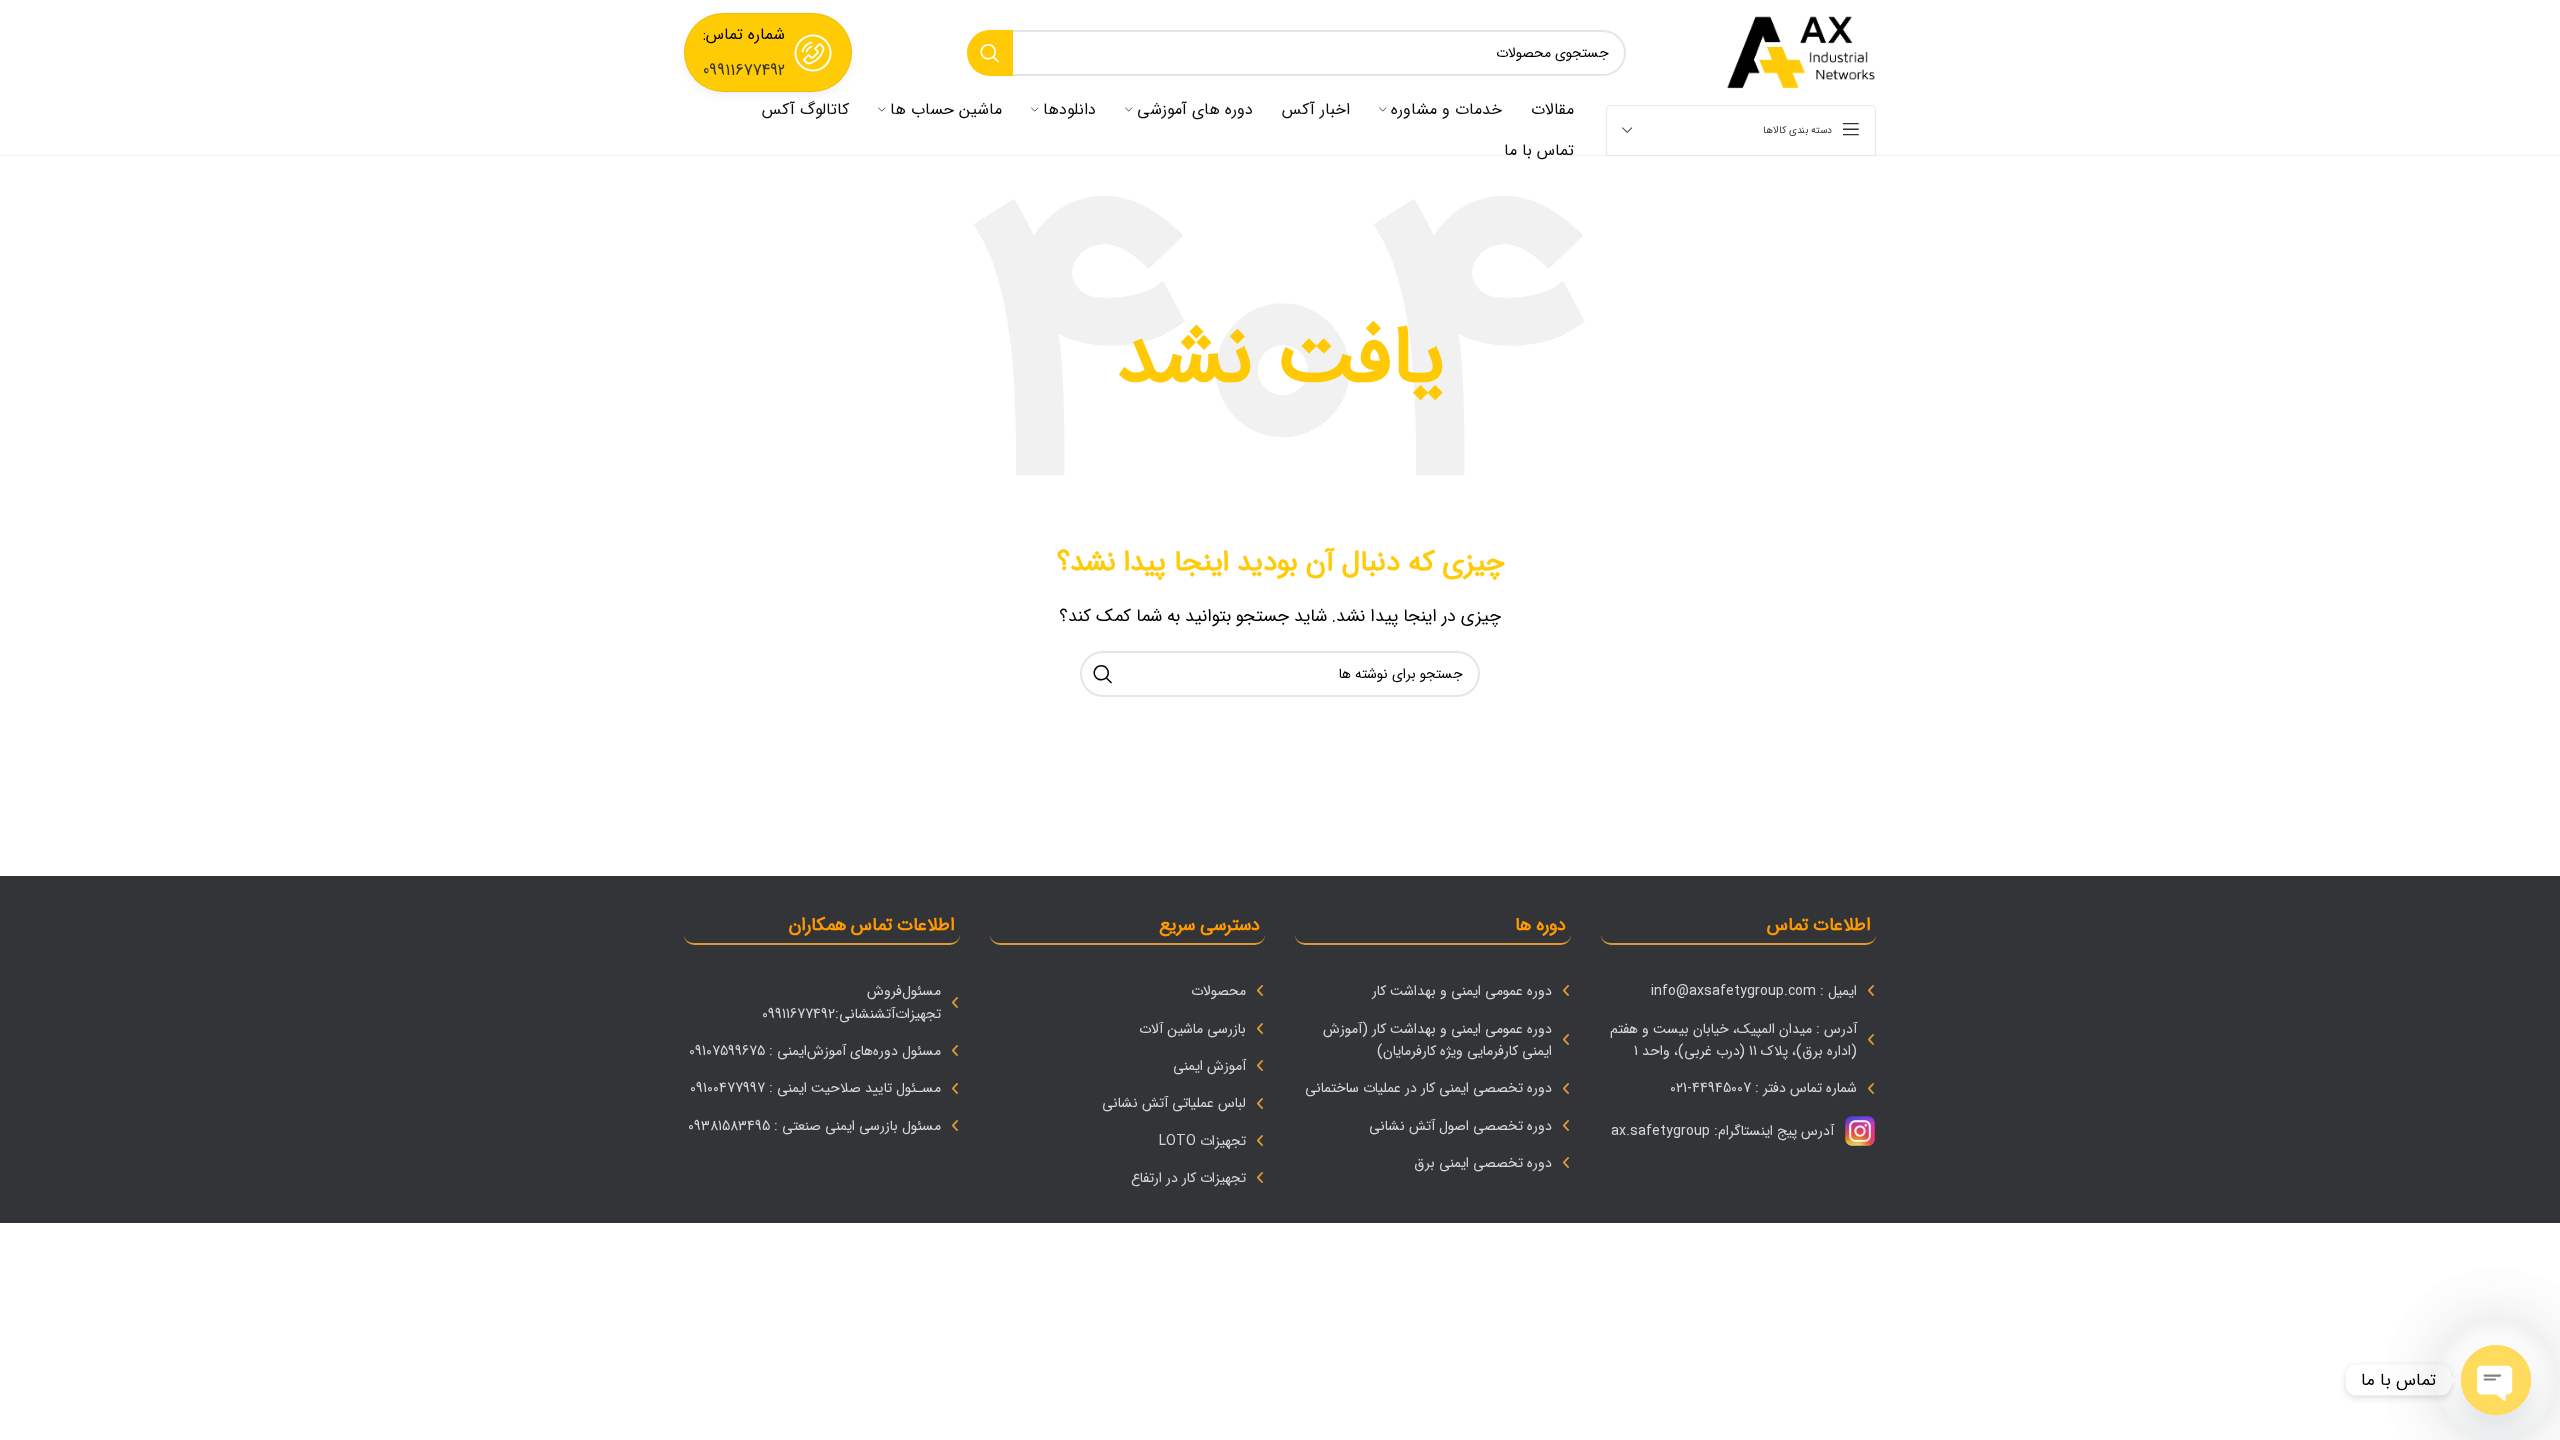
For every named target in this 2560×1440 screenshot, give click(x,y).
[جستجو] (990, 53)
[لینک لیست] (1739, 991)
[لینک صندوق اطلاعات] (768, 52)
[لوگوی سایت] (1801, 51)
